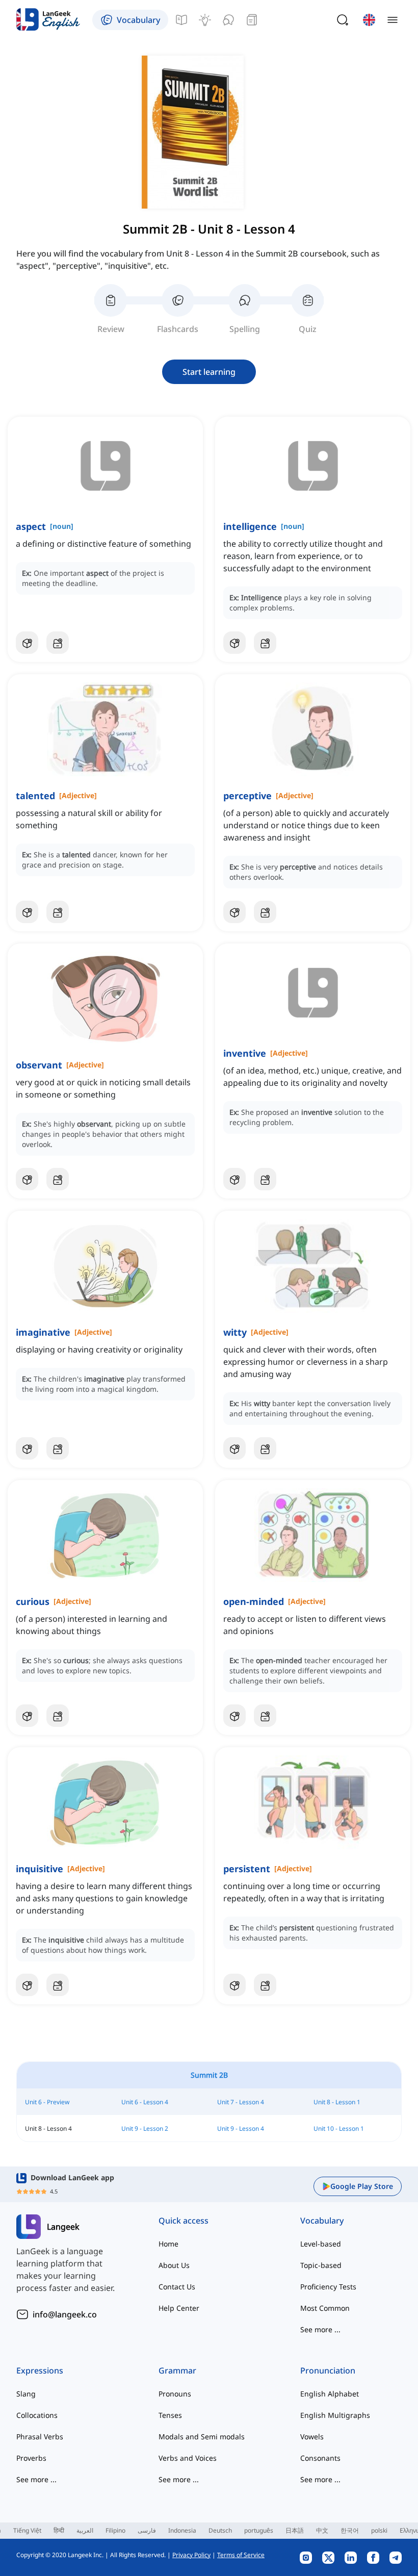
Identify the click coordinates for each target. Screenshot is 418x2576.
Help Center (179, 2308)
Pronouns (175, 2394)
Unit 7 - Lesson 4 (241, 2102)
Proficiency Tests (328, 2287)
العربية (85, 2530)
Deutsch (220, 2530)
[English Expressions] (205, 20)
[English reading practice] (252, 20)
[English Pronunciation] (228, 20)
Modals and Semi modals (202, 2437)
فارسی (147, 2530)
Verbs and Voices (188, 2458)
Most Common (325, 2308)
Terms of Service (241, 2555)
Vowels (312, 2437)
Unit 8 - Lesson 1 (337, 2102)
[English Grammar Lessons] (181, 20)
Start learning (209, 372)
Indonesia (182, 2530)
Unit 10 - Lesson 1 (339, 2128)
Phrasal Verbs (40, 2437)
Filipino (115, 2530)
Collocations (37, 2415)
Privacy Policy (191, 2555)
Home (168, 2244)
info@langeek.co (65, 2314)
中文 (322, 2530)
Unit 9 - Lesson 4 (241, 2128)
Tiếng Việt (27, 2530)
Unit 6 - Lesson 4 (145, 2102)
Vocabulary (322, 2221)
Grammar (177, 2370)
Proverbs (31, 2458)
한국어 (350, 2530)
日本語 (295, 2530)
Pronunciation (328, 2370)
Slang (26, 2394)
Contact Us (177, 2287)
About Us (174, 2265)
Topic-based (321, 2265)
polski (379, 2530)
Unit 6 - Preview (47, 2102)
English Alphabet (330, 2394)
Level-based (321, 2244)
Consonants (320, 2458)
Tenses (170, 2415)
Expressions (40, 2370)
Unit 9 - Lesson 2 (145, 2128)
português (259, 2530)
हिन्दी (59, 2530)
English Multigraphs (335, 2415)
